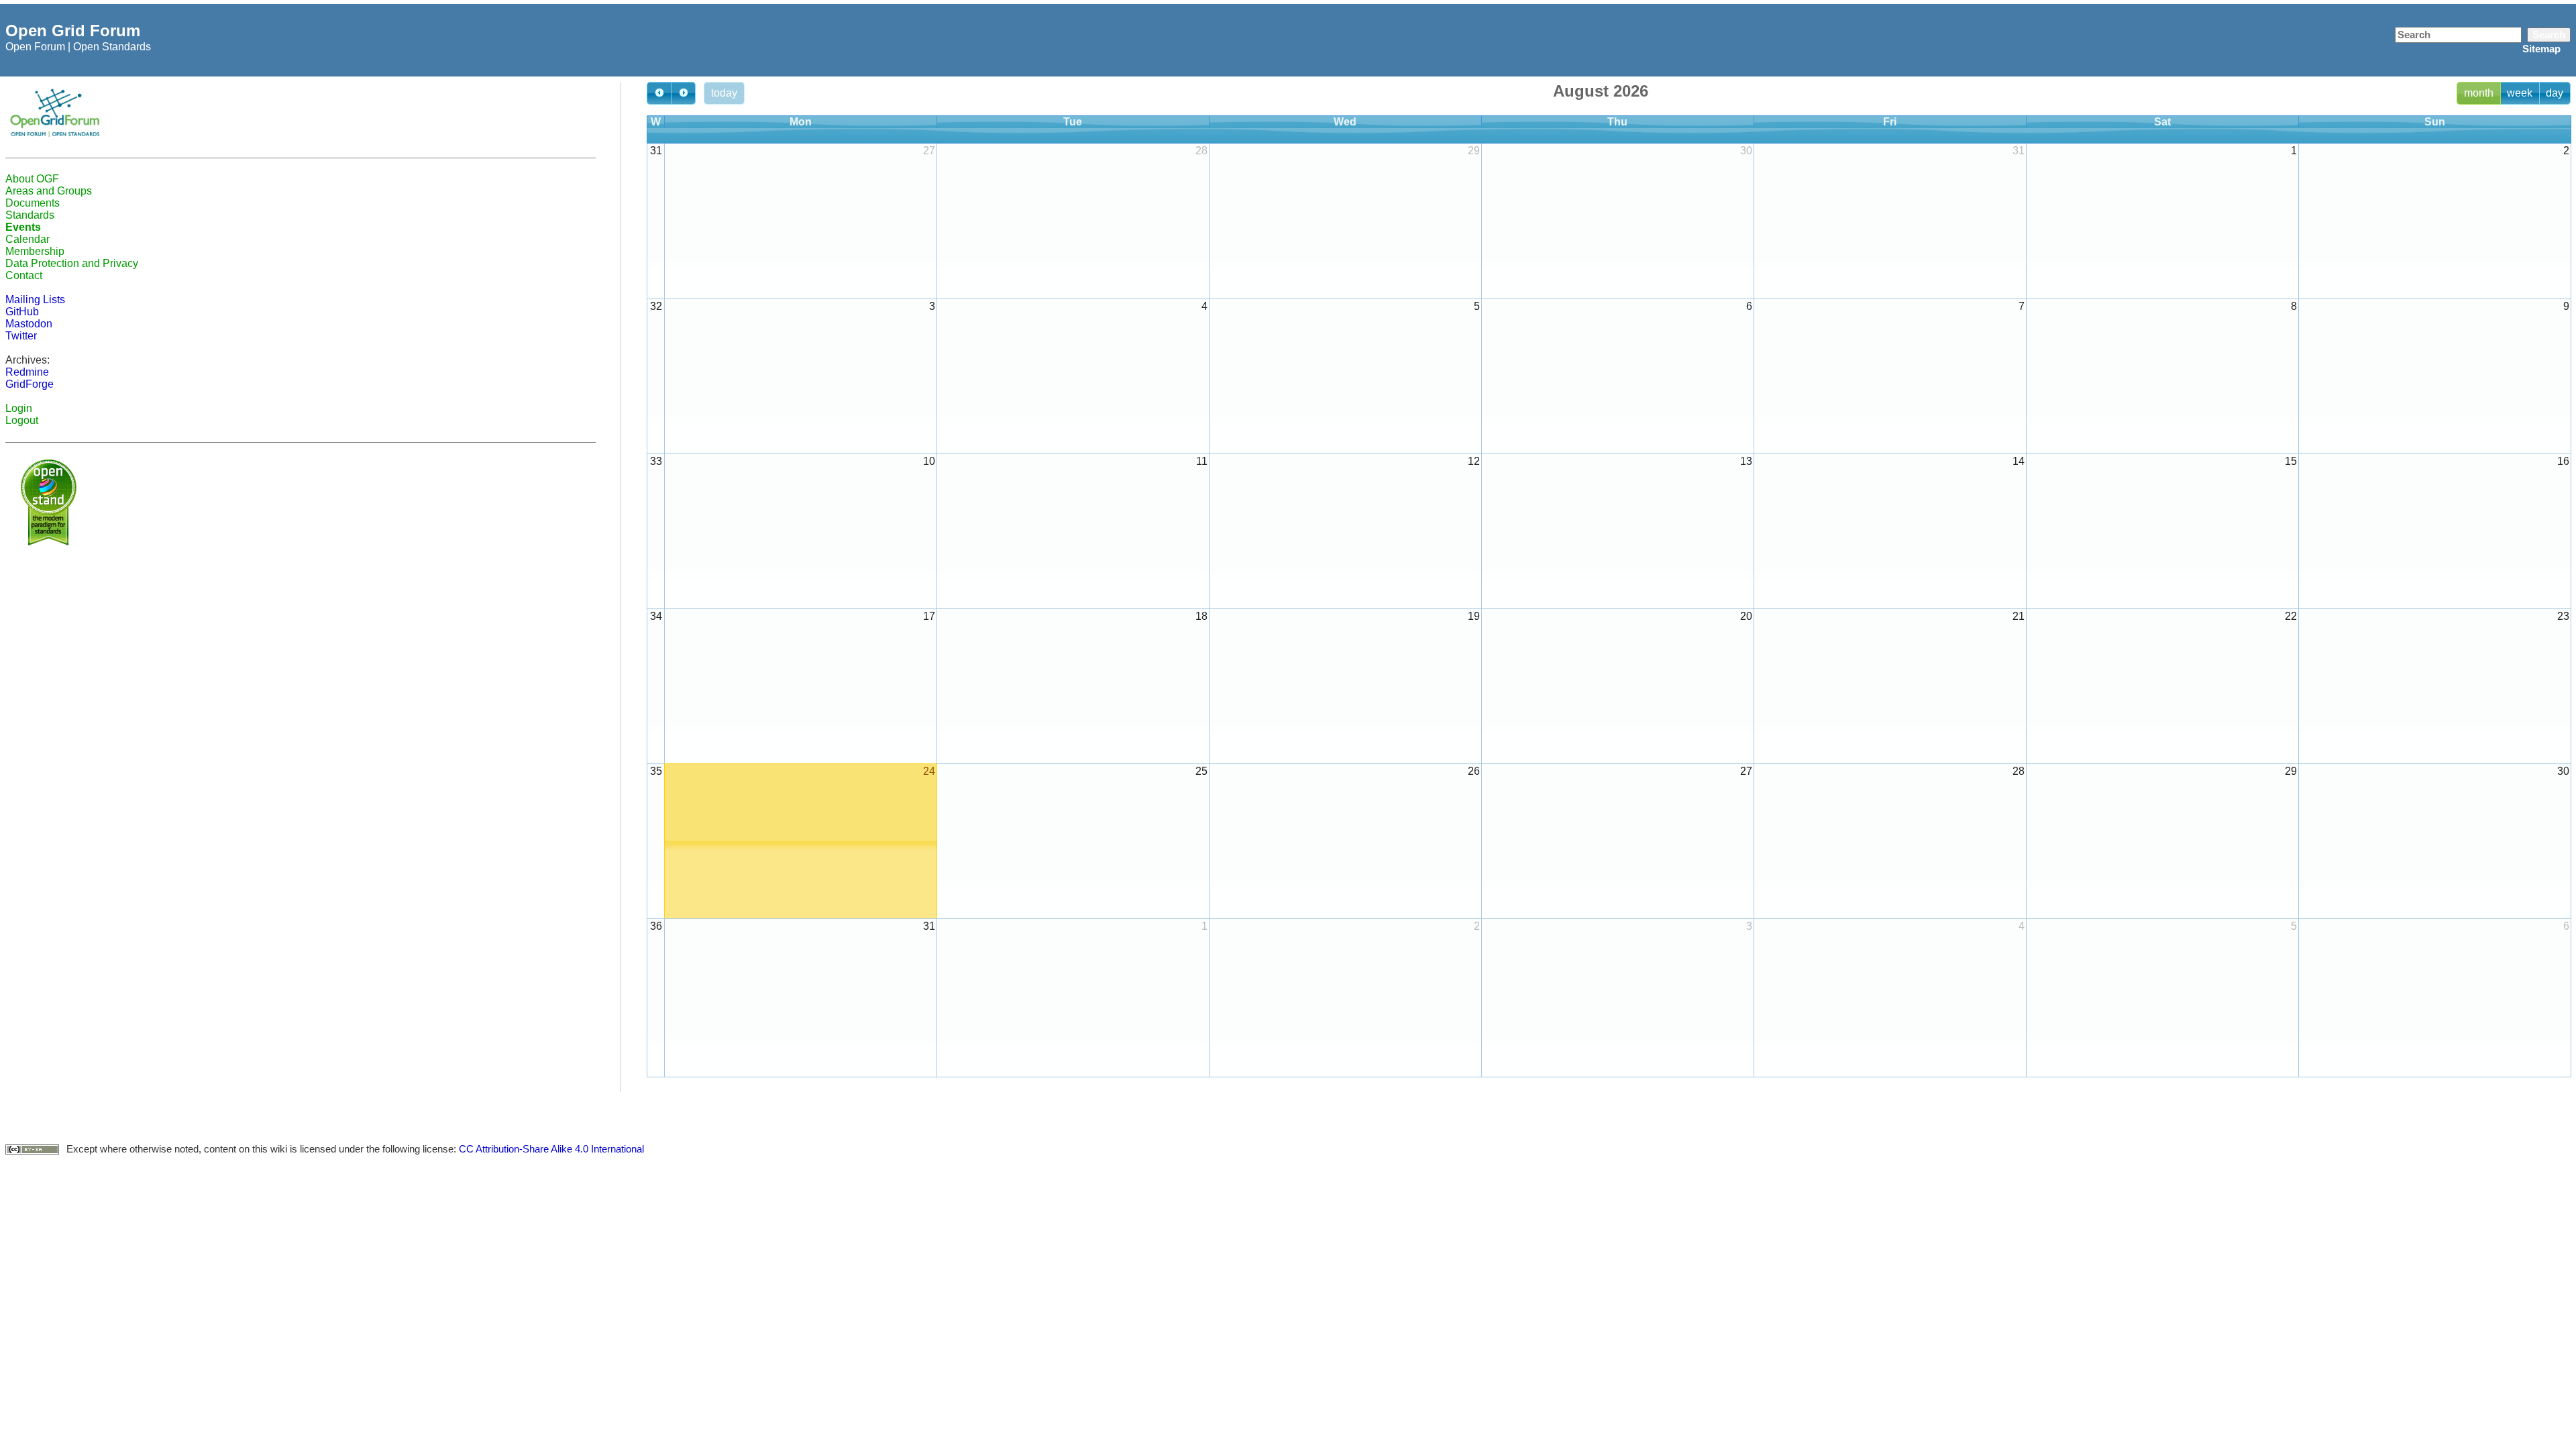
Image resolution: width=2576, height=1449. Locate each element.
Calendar (28, 239)
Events (23, 227)
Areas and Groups (49, 191)
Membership (35, 251)
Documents (33, 203)
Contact (24, 275)
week (2520, 93)
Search (2549, 35)
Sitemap (2541, 49)
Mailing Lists (35, 300)
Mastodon (29, 324)
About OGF (32, 179)
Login (19, 408)
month (2479, 93)
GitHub (22, 312)
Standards (30, 215)
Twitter (21, 336)
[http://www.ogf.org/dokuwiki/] (56, 112)
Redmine (27, 372)
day (2555, 93)
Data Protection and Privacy (72, 263)
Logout (22, 420)
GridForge (30, 384)
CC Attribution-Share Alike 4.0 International (551, 1149)
